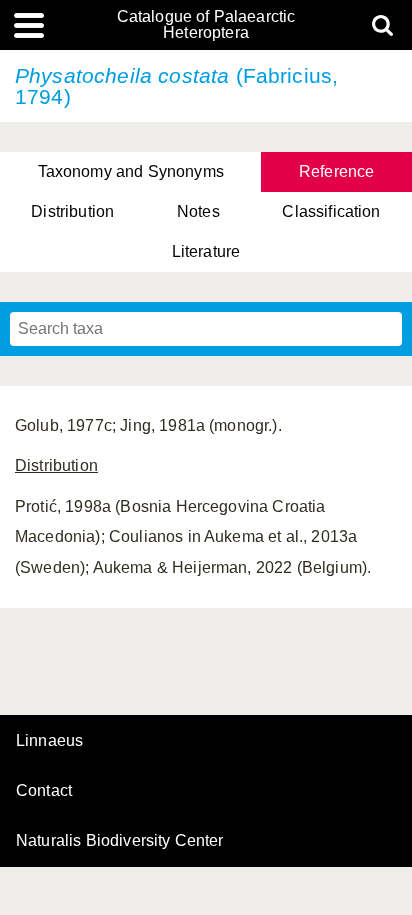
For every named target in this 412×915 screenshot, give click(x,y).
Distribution (72, 211)
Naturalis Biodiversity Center (120, 841)
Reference (336, 171)
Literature (206, 251)
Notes (198, 211)
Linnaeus (49, 741)
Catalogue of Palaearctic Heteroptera (206, 25)
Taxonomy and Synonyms (131, 171)
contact (44, 790)
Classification (331, 211)
